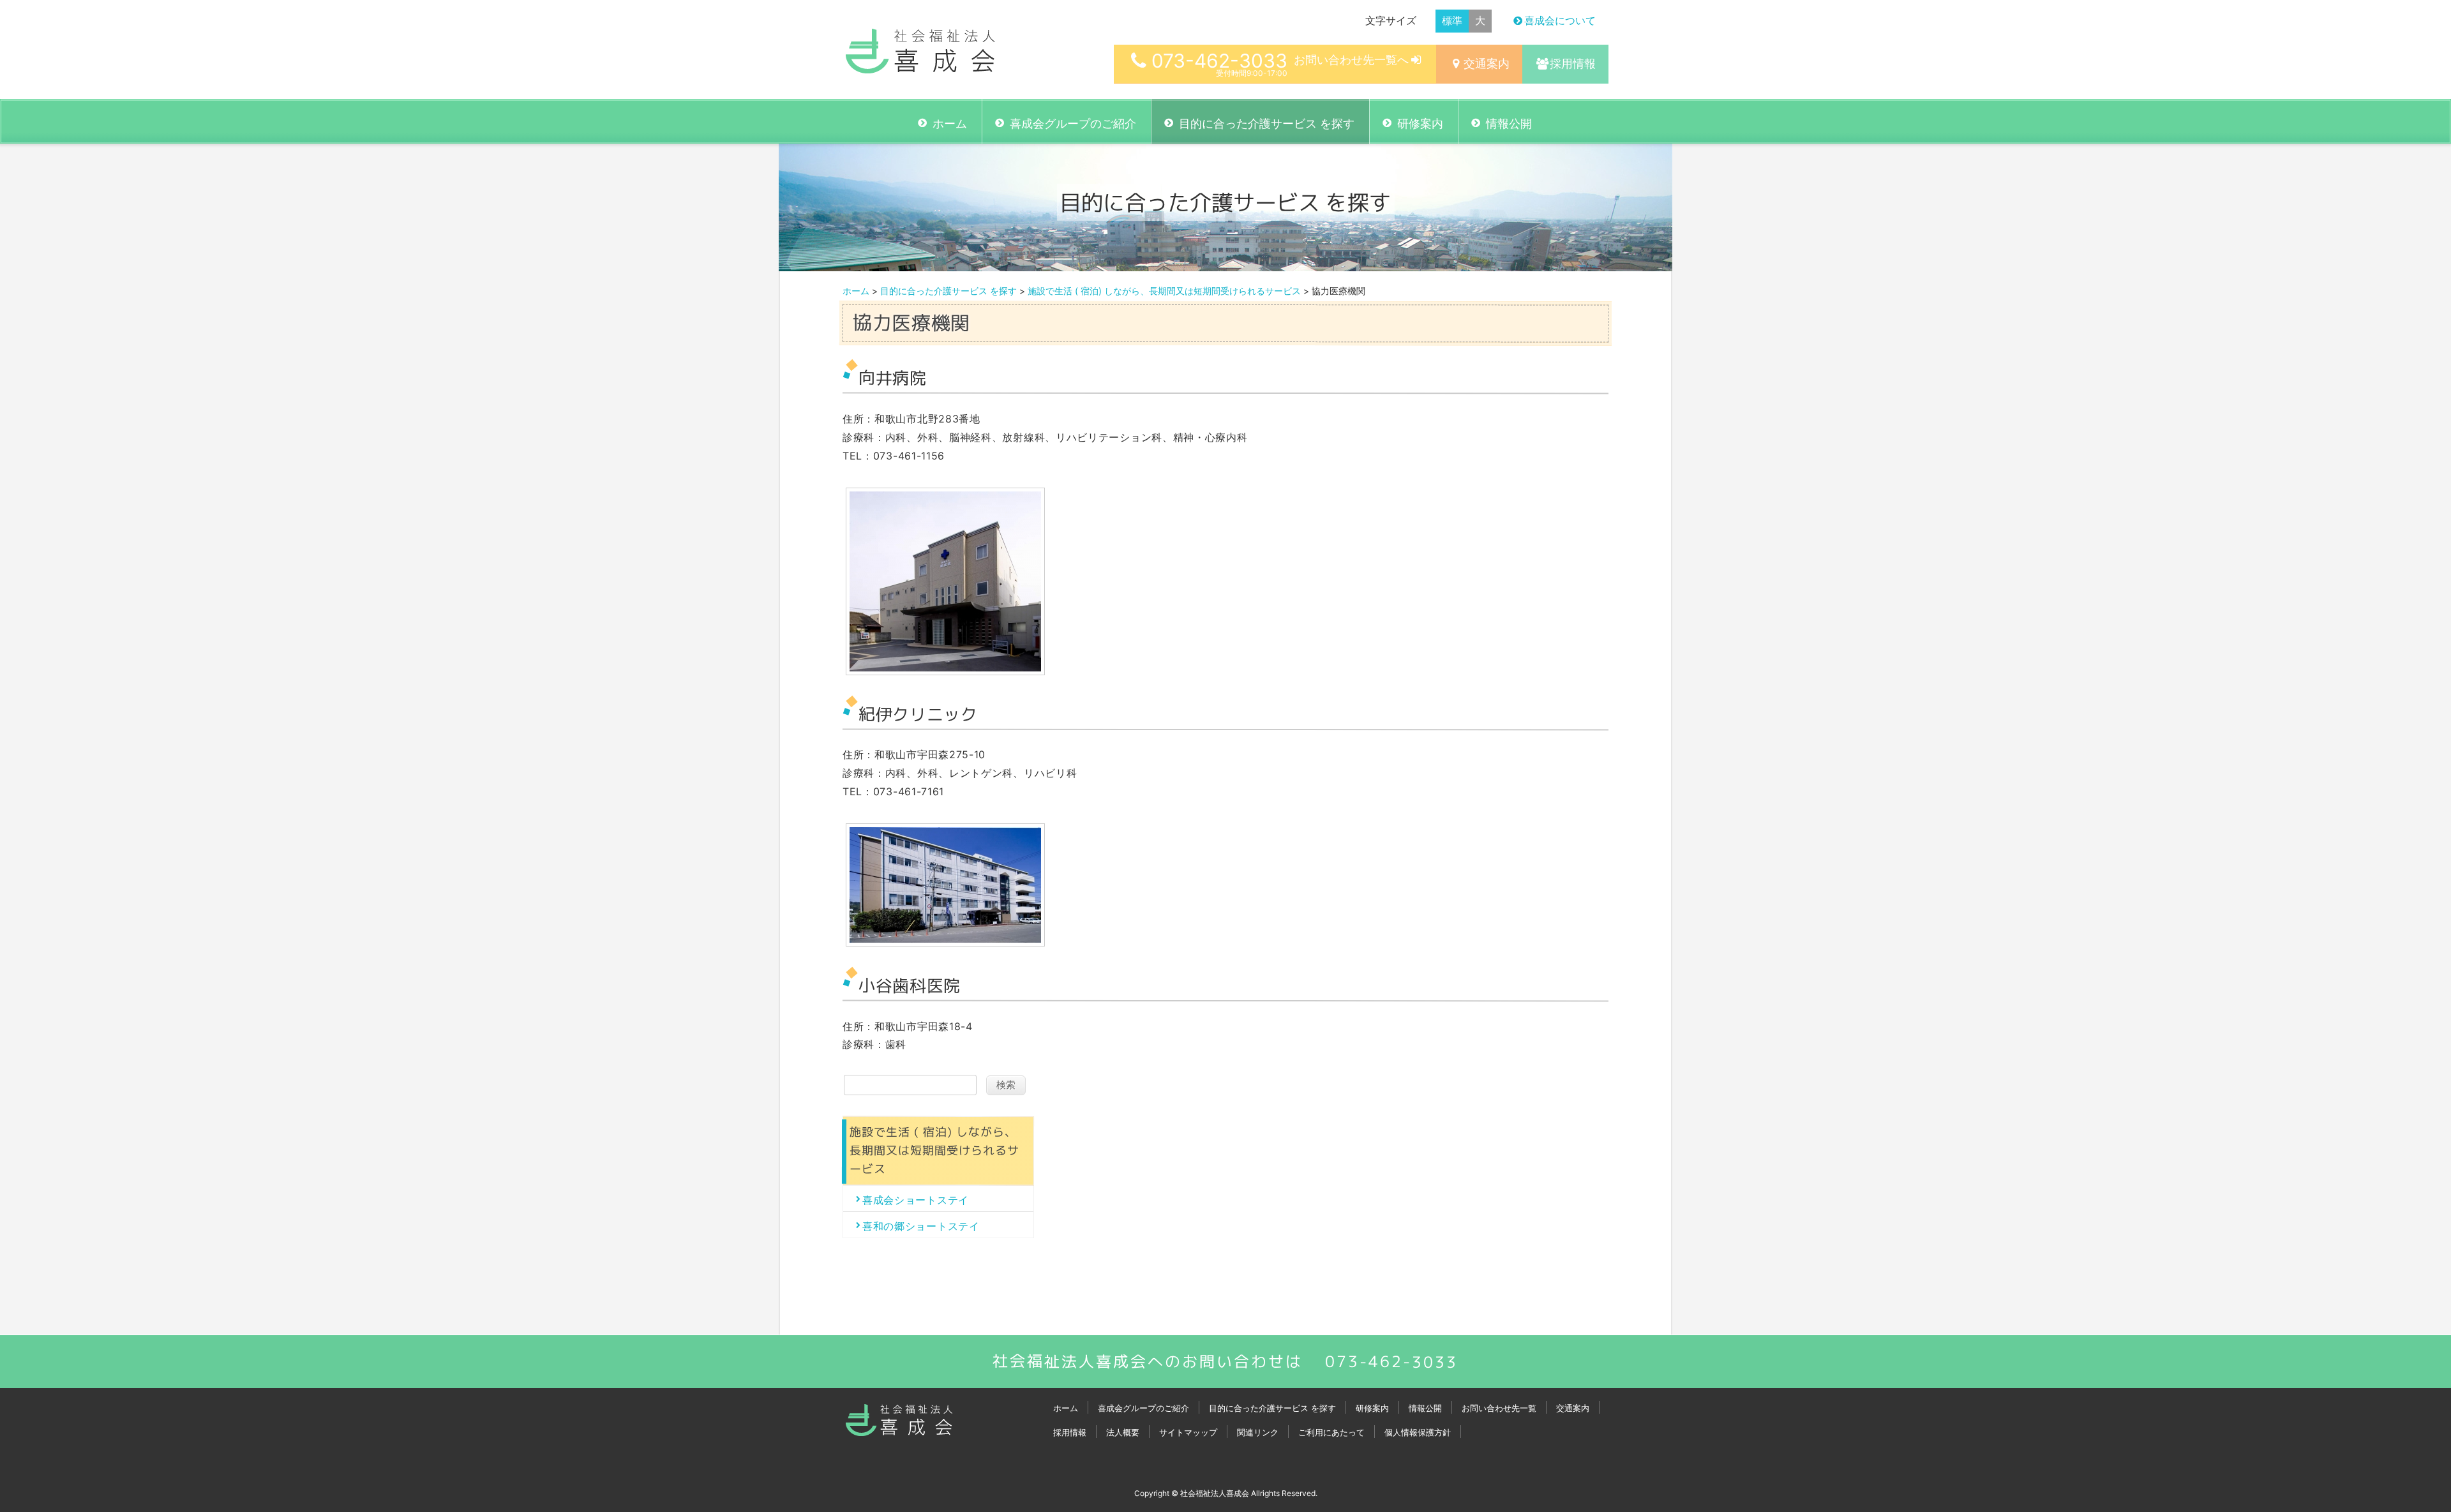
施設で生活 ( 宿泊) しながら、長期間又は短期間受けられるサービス (1164, 291)
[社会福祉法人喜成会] (921, 66)
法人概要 (1123, 1432)
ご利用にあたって (1331, 1432)
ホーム (950, 124)
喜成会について (1560, 20)
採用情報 (1573, 64)
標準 (1452, 20)
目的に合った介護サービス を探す (1267, 124)
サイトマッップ (1188, 1432)
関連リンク (1258, 1432)
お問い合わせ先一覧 (1499, 1408)
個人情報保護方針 (1418, 1432)
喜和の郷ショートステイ (921, 1226)
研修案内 (1420, 124)
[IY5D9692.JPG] (945, 669)
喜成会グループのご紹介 (1073, 124)
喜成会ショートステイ (916, 1200)
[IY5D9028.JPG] (945, 940)
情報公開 (1509, 124)
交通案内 (1487, 64)
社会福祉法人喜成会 (1215, 1493)
